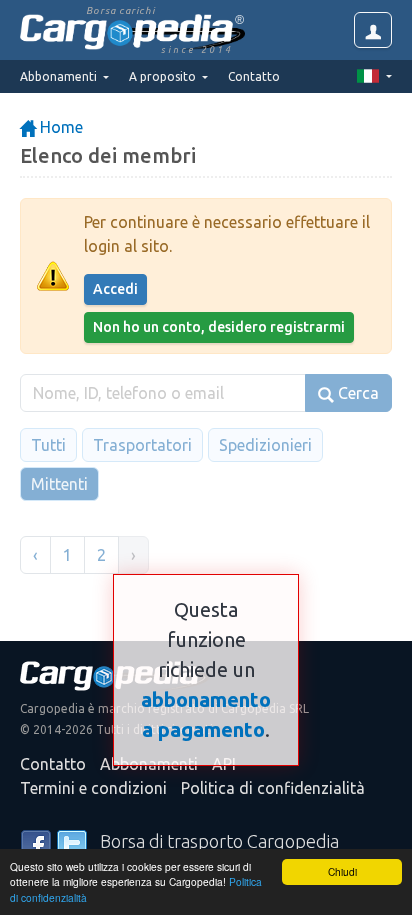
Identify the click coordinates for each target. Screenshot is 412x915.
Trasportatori (142, 445)
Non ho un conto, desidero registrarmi (219, 327)
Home (59, 127)
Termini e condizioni (93, 788)
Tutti (48, 445)
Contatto (254, 76)
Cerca (356, 393)
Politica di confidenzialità (273, 788)
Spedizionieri (265, 445)
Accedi (115, 289)
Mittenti (59, 484)
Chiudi (342, 871)
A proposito (164, 76)
